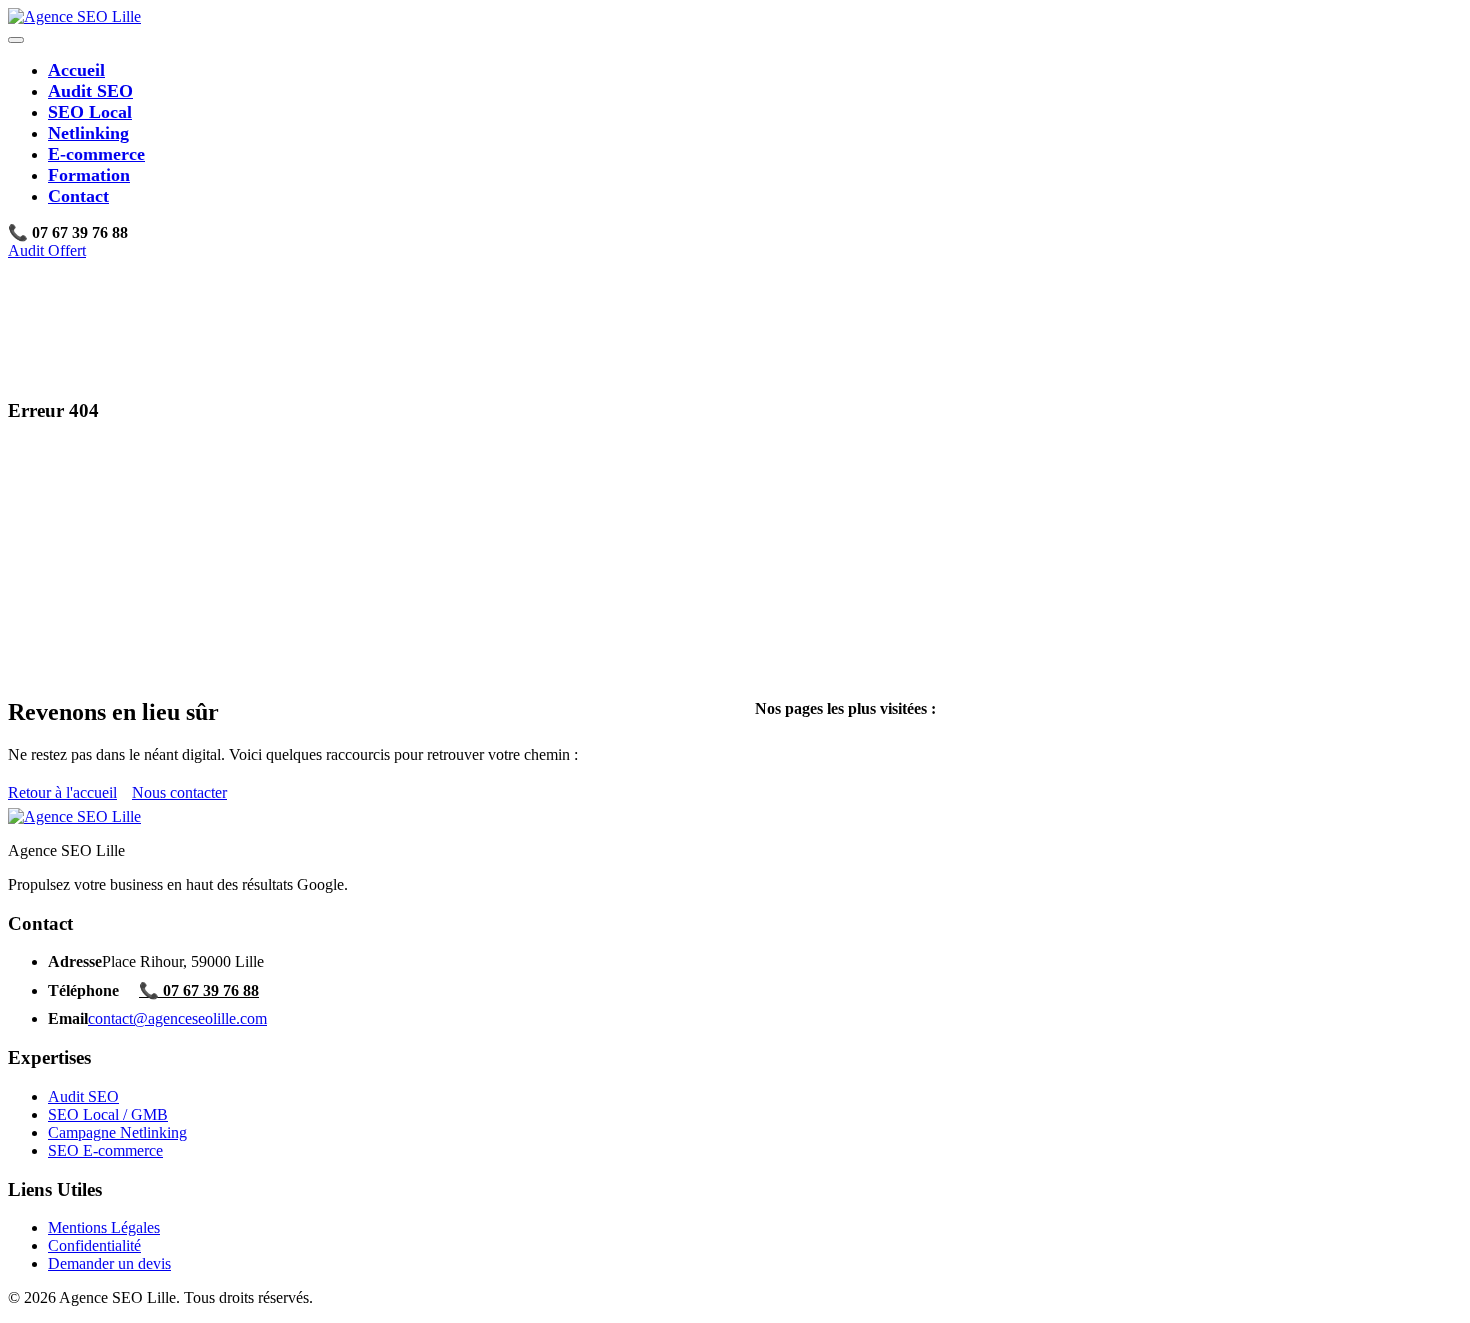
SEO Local (90, 112)
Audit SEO (90, 91)
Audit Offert (47, 250)
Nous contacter (179, 792)
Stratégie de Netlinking (867, 798)
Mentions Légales (104, 1227)
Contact (78, 196)
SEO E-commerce (105, 1150)
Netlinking (88, 133)
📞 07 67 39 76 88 (199, 990)
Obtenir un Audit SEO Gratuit (890, 762)
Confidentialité (94, 1245)
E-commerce (96, 154)
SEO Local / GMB (108, 1114)
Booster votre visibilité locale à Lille (908, 780)
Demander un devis (109, 1263)
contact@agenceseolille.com (177, 1018)
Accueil (76, 70)
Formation (89, 175)
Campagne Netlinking (117, 1132)
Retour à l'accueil (62, 792)
